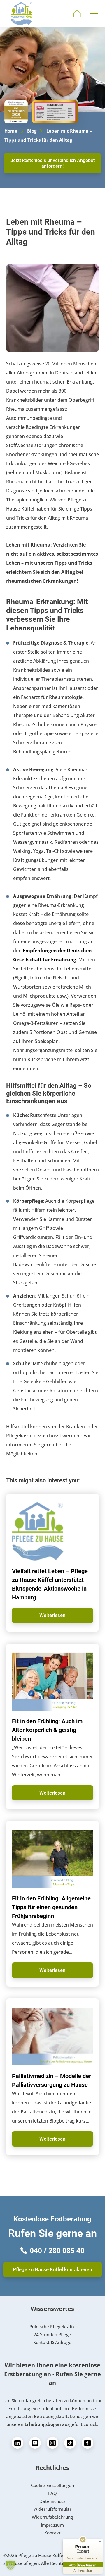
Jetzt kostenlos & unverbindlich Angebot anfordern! (53, 163)
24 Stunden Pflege (52, 2334)
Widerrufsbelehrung (52, 2517)
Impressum (52, 2525)
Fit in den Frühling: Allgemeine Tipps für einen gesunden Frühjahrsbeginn (51, 1907)
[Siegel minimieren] (100, 2542)
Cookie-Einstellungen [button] (52, 2485)
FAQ (52, 2493)
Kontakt (52, 2533)
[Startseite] (77, 13)
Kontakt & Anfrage (52, 2342)
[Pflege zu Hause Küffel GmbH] (21, 13)
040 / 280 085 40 (57, 2250)
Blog (32, 131)
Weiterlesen (52, 1615)
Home (11, 131)
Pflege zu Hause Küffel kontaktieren (52, 2269)
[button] (10, 2565)
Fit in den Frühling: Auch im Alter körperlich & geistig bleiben (47, 1730)
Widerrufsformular (52, 2509)
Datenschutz (52, 2501)
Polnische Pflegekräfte (52, 2326)
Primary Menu (95, 13)
